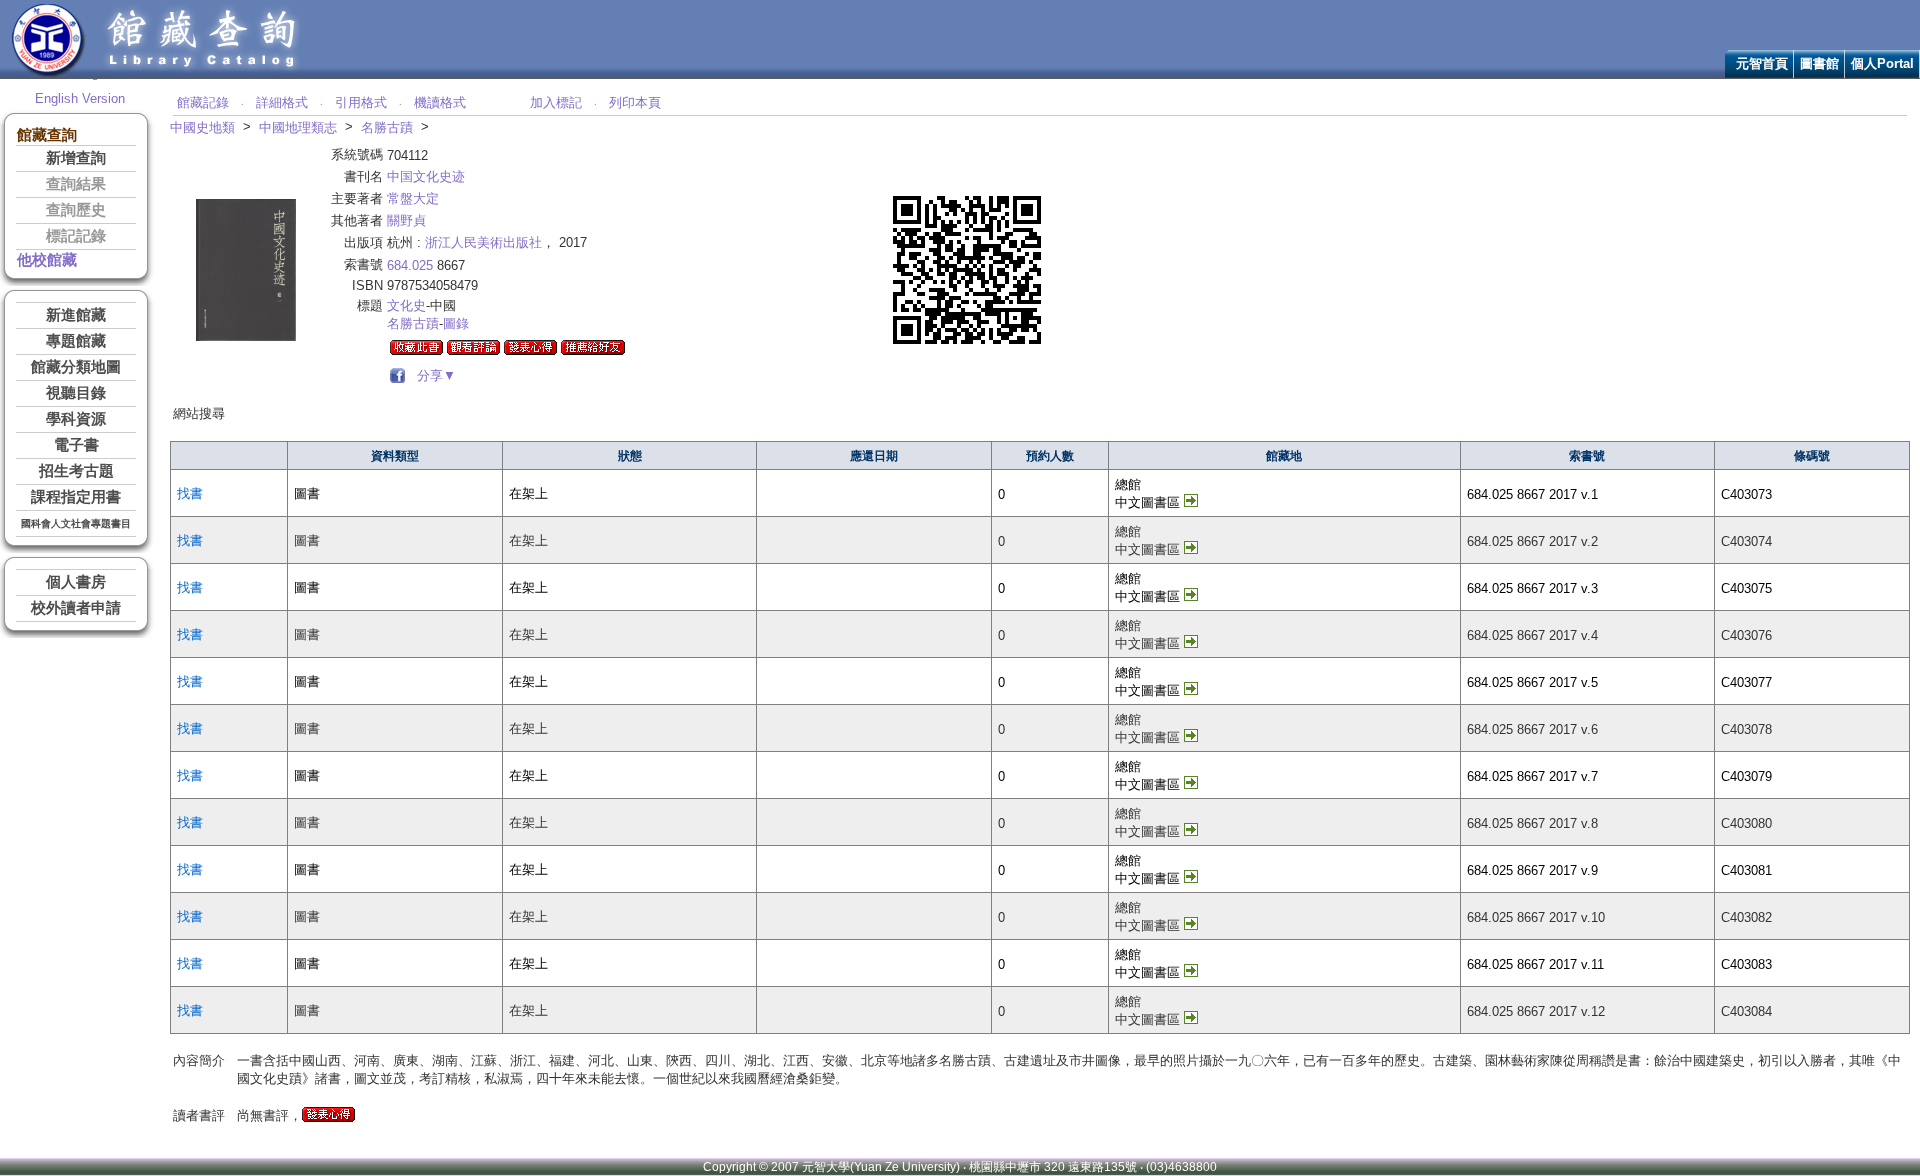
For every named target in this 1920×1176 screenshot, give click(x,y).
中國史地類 (202, 127)
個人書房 (76, 582)
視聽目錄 (76, 393)
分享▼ (432, 375)
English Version (80, 98)
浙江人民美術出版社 (483, 242)
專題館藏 (76, 341)
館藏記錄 (203, 102)
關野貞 (406, 220)
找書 (190, 493)
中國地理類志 (298, 127)
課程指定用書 (76, 497)
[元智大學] (48, 73)
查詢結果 (76, 184)
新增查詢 (76, 158)
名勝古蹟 (387, 127)
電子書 (76, 445)
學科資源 (76, 419)
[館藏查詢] (203, 73)
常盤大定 (413, 198)
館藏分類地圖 (76, 367)
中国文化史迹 (426, 176)
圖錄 (456, 323)
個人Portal (1882, 63)
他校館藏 (47, 260)
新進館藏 (76, 315)
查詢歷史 (76, 210)
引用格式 (361, 102)
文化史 (406, 305)
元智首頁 (1762, 63)
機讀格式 (440, 102)
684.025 (410, 265)
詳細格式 (282, 102)
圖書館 (1819, 63)
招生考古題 (76, 471)
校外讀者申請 (76, 608)
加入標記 (556, 102)
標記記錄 (76, 236)
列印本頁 (635, 102)
